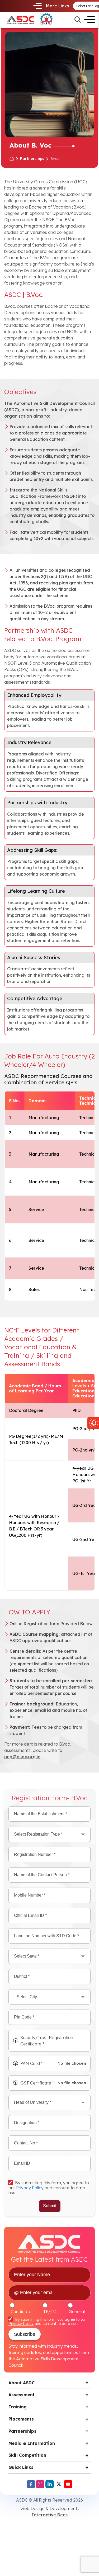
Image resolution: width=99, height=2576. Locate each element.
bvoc (55, 159)
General (77, 2312)
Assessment (22, 2395)
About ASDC (22, 2383)
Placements (21, 2419)
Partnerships (32, 159)
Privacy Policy (30, 2188)
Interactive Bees (50, 2515)
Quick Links (21, 2467)
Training (18, 2407)
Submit (50, 2206)
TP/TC (50, 2312)
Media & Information (32, 2443)
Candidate (21, 2312)
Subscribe (25, 2334)
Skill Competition (27, 2455)
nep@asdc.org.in (22, 1757)
